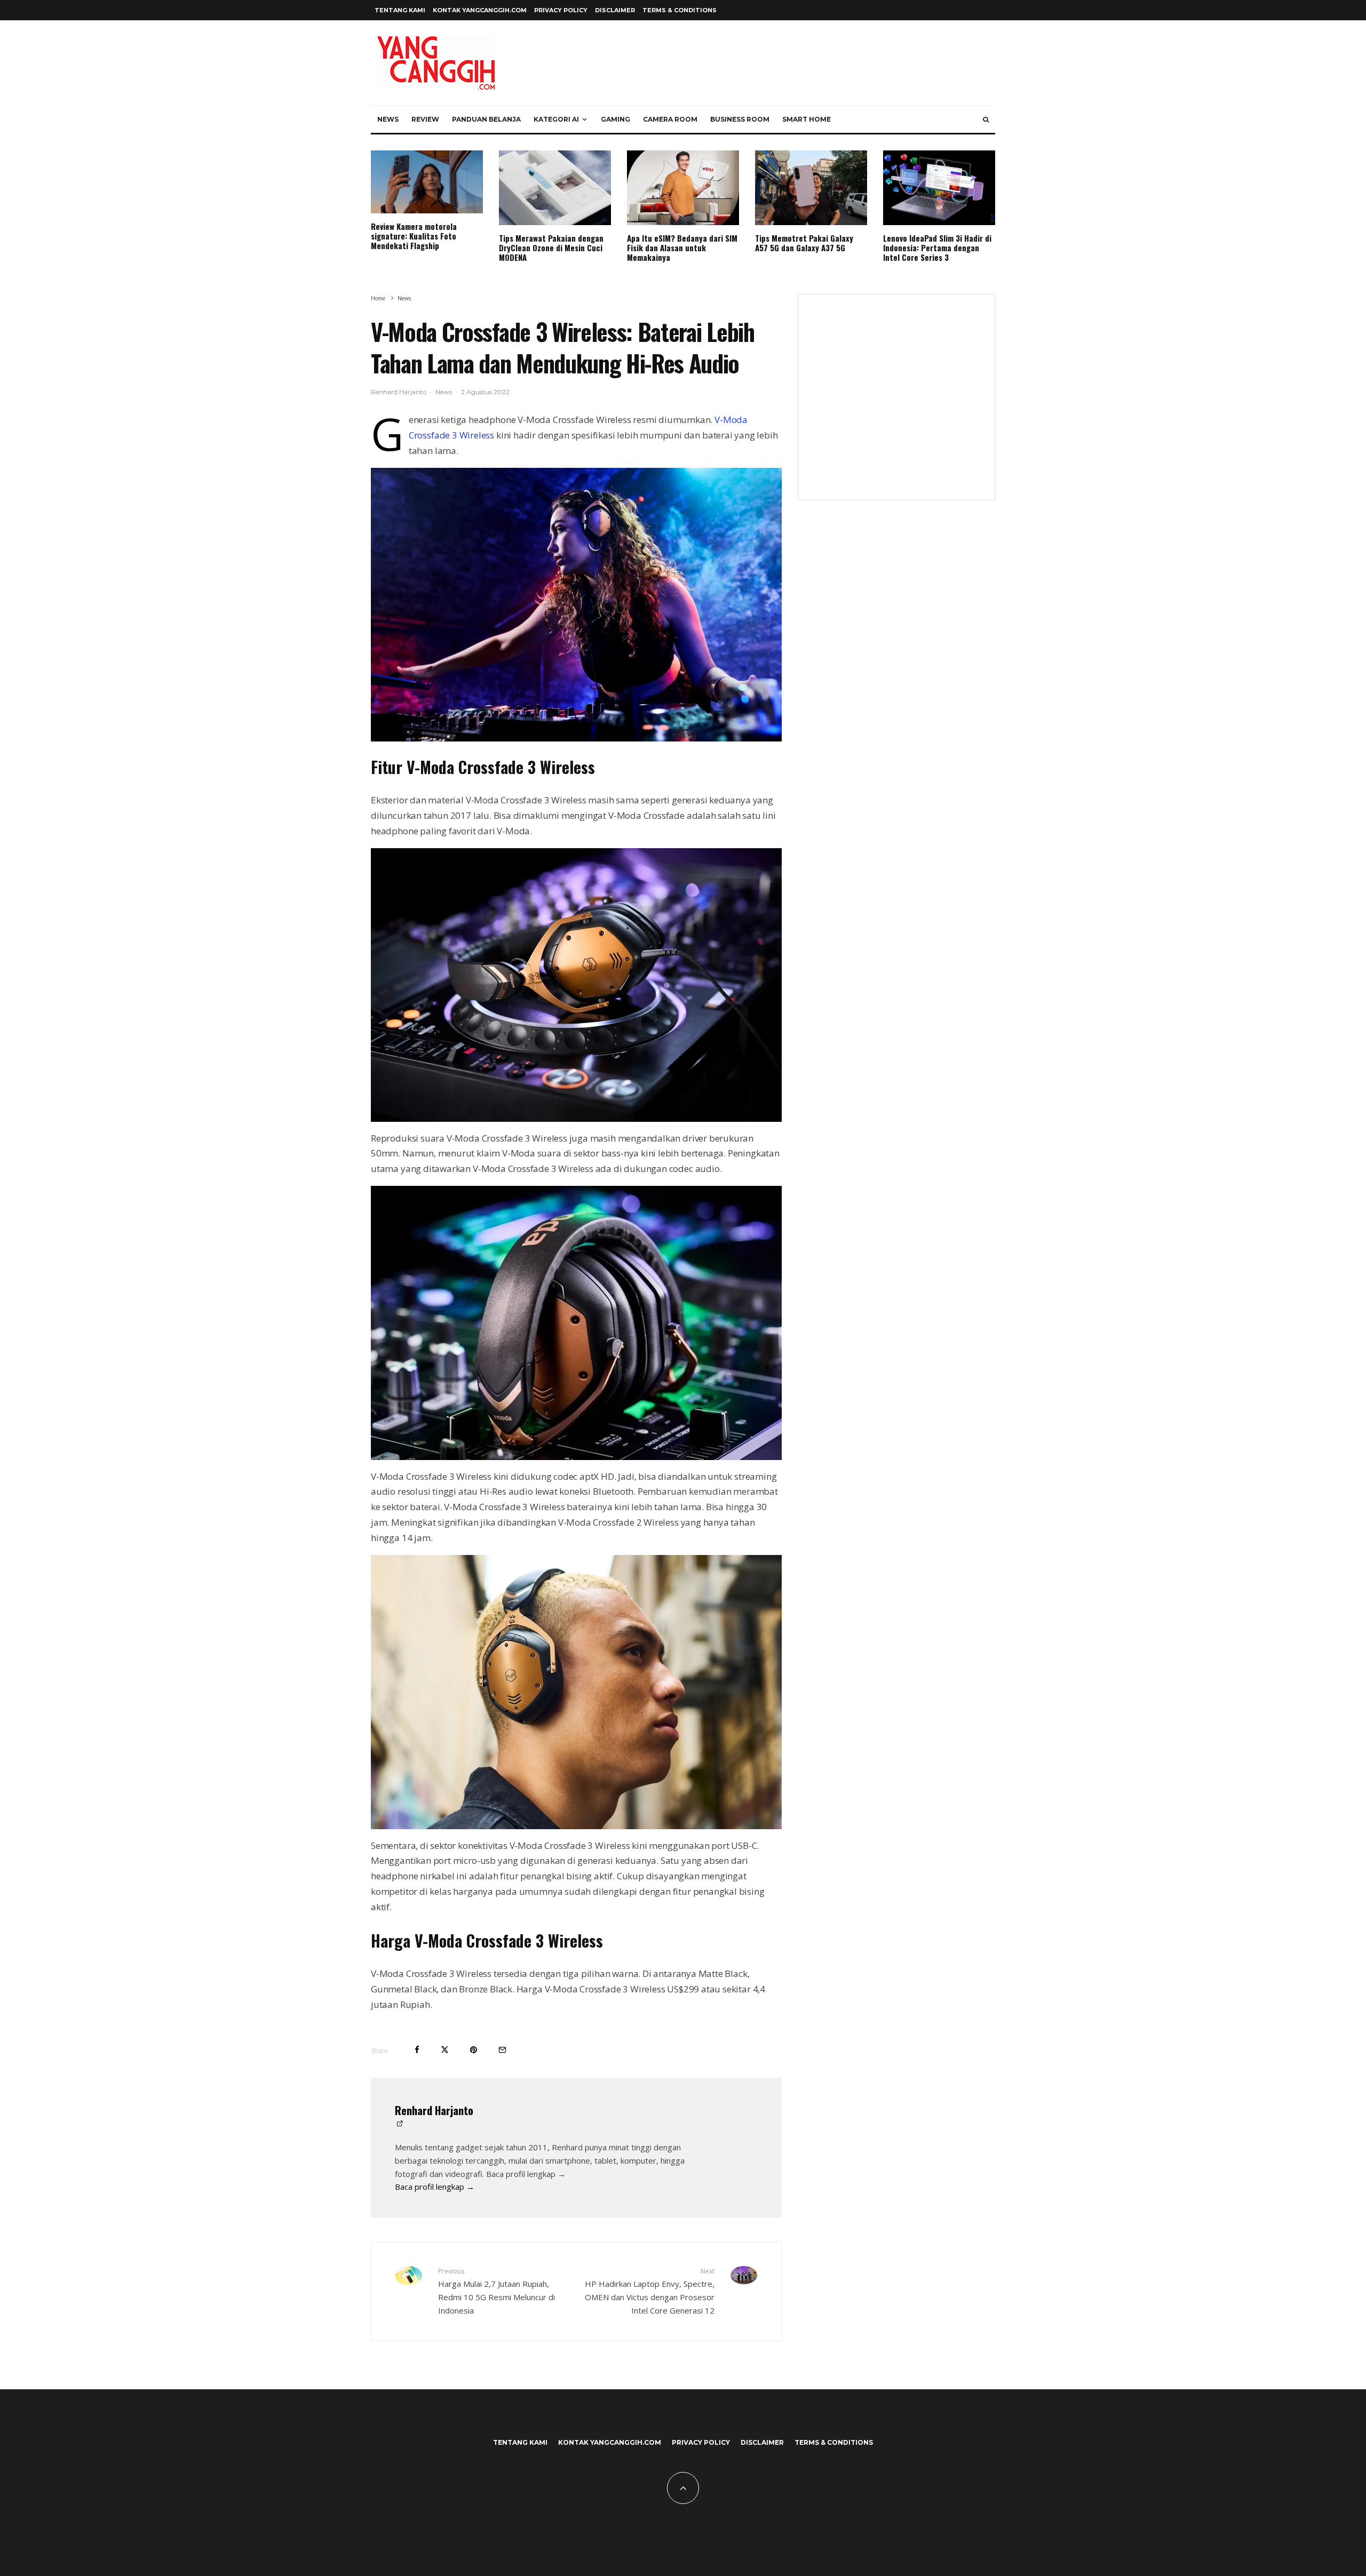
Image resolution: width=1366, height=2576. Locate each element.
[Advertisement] (896, 404)
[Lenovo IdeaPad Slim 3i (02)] (939, 188)
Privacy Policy (561, 10)
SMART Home (807, 119)
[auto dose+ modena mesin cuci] (555, 188)
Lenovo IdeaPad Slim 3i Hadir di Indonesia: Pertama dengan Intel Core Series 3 (937, 248)
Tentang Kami (400, 10)
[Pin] (474, 2050)
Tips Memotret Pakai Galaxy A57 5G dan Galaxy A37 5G (804, 243)
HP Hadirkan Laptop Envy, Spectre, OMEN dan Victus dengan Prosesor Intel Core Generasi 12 (650, 2291)
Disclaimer (615, 10)
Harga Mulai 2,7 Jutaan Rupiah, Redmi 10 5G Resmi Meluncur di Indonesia (497, 2291)
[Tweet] (445, 2050)
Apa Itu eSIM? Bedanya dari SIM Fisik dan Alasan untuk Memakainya (682, 248)
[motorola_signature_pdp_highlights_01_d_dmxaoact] (427, 182)
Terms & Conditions (680, 10)
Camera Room (670, 119)
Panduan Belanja (486, 119)
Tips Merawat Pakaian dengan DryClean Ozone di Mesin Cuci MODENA (551, 248)
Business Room (740, 119)
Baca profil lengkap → (435, 2187)
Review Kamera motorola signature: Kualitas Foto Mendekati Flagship (414, 236)
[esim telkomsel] (683, 188)
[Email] (502, 2050)
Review (425, 119)
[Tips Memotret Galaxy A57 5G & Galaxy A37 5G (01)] (811, 188)
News (388, 119)
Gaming (616, 119)
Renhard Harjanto (399, 392)
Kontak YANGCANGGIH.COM (480, 10)
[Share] (417, 2050)
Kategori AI (556, 119)
